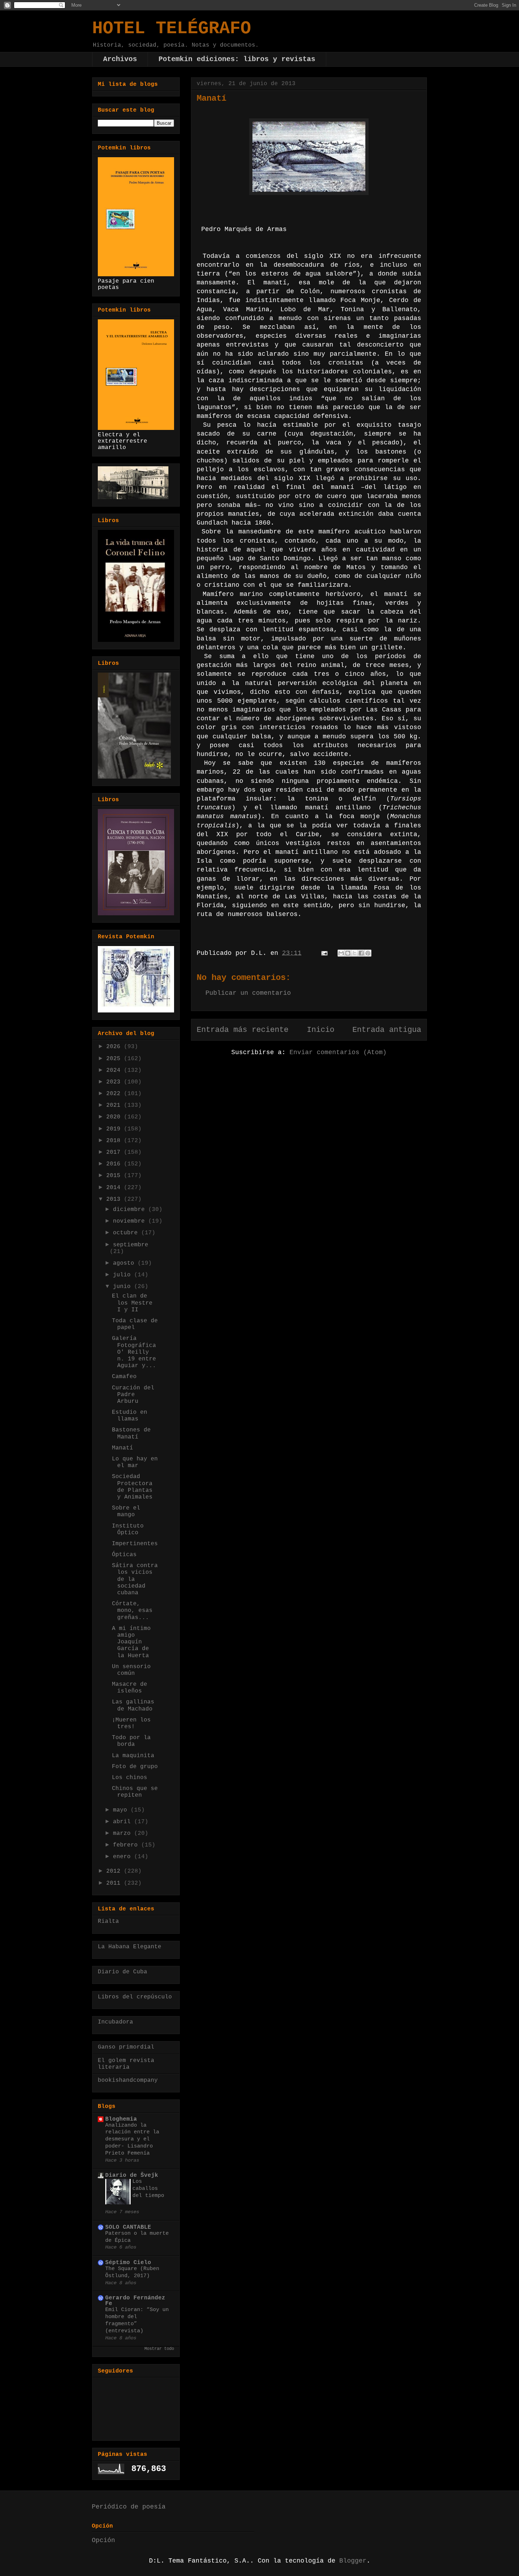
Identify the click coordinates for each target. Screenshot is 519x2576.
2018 (115, 1141)
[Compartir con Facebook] (361, 953)
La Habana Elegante (130, 1947)
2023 (115, 1082)
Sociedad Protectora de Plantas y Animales (132, 1487)
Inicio (321, 1030)
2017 (115, 1152)
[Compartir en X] (354, 953)
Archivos (120, 59)
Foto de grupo (135, 1767)
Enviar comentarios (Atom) (338, 1052)
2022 (115, 1094)
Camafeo (124, 1377)
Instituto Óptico (128, 1529)
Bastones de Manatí (131, 1433)
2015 (115, 1176)
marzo (124, 1833)
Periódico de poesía (129, 2507)
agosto (125, 1263)
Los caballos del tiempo (148, 2188)
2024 (115, 1070)
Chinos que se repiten (135, 1792)
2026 (115, 1047)
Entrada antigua (387, 1030)
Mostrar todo (159, 2349)
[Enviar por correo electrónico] (341, 953)
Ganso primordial (126, 2047)
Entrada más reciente (243, 1030)
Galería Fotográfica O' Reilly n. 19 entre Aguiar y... (134, 1352)
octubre (127, 1233)
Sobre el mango (126, 1511)
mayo (122, 1810)
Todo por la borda (131, 1741)
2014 (115, 1188)
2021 (115, 1105)
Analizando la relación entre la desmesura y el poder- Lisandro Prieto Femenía (132, 2139)
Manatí (123, 1448)
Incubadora (115, 2022)
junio (124, 1287)
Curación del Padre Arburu (133, 1395)
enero (124, 1857)
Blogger (353, 2561)
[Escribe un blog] (348, 953)
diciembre (131, 1210)
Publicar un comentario (248, 993)
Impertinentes (135, 1544)
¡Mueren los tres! (131, 1723)
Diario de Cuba (123, 1972)
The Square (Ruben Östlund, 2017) (132, 2272)
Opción (103, 2540)
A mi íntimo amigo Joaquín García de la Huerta (131, 1642)
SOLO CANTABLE (128, 2227)
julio (124, 1275)
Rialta (108, 1921)
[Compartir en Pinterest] (368, 953)
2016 (115, 1164)
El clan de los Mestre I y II (132, 1303)
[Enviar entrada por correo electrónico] (325, 953)
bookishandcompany (128, 2080)
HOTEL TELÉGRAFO (172, 28)
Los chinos (130, 1778)
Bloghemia (121, 2119)
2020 (115, 1117)
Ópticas (124, 1555)
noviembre (131, 1221)
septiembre (131, 1245)
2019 (115, 1129)
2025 (115, 1059)
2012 (115, 1871)
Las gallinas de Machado (133, 1705)
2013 (115, 1199)
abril (124, 1822)
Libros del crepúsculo (135, 1997)
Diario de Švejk (132, 2175)
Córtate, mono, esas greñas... (132, 1611)
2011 (115, 1883)
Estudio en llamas (130, 1416)
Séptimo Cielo (128, 2263)
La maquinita (133, 1756)
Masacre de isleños (130, 1688)
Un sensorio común (131, 1670)
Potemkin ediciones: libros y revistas (237, 59)
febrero (127, 1845)
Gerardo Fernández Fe (135, 2301)
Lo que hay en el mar (135, 1462)
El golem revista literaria (126, 2064)
